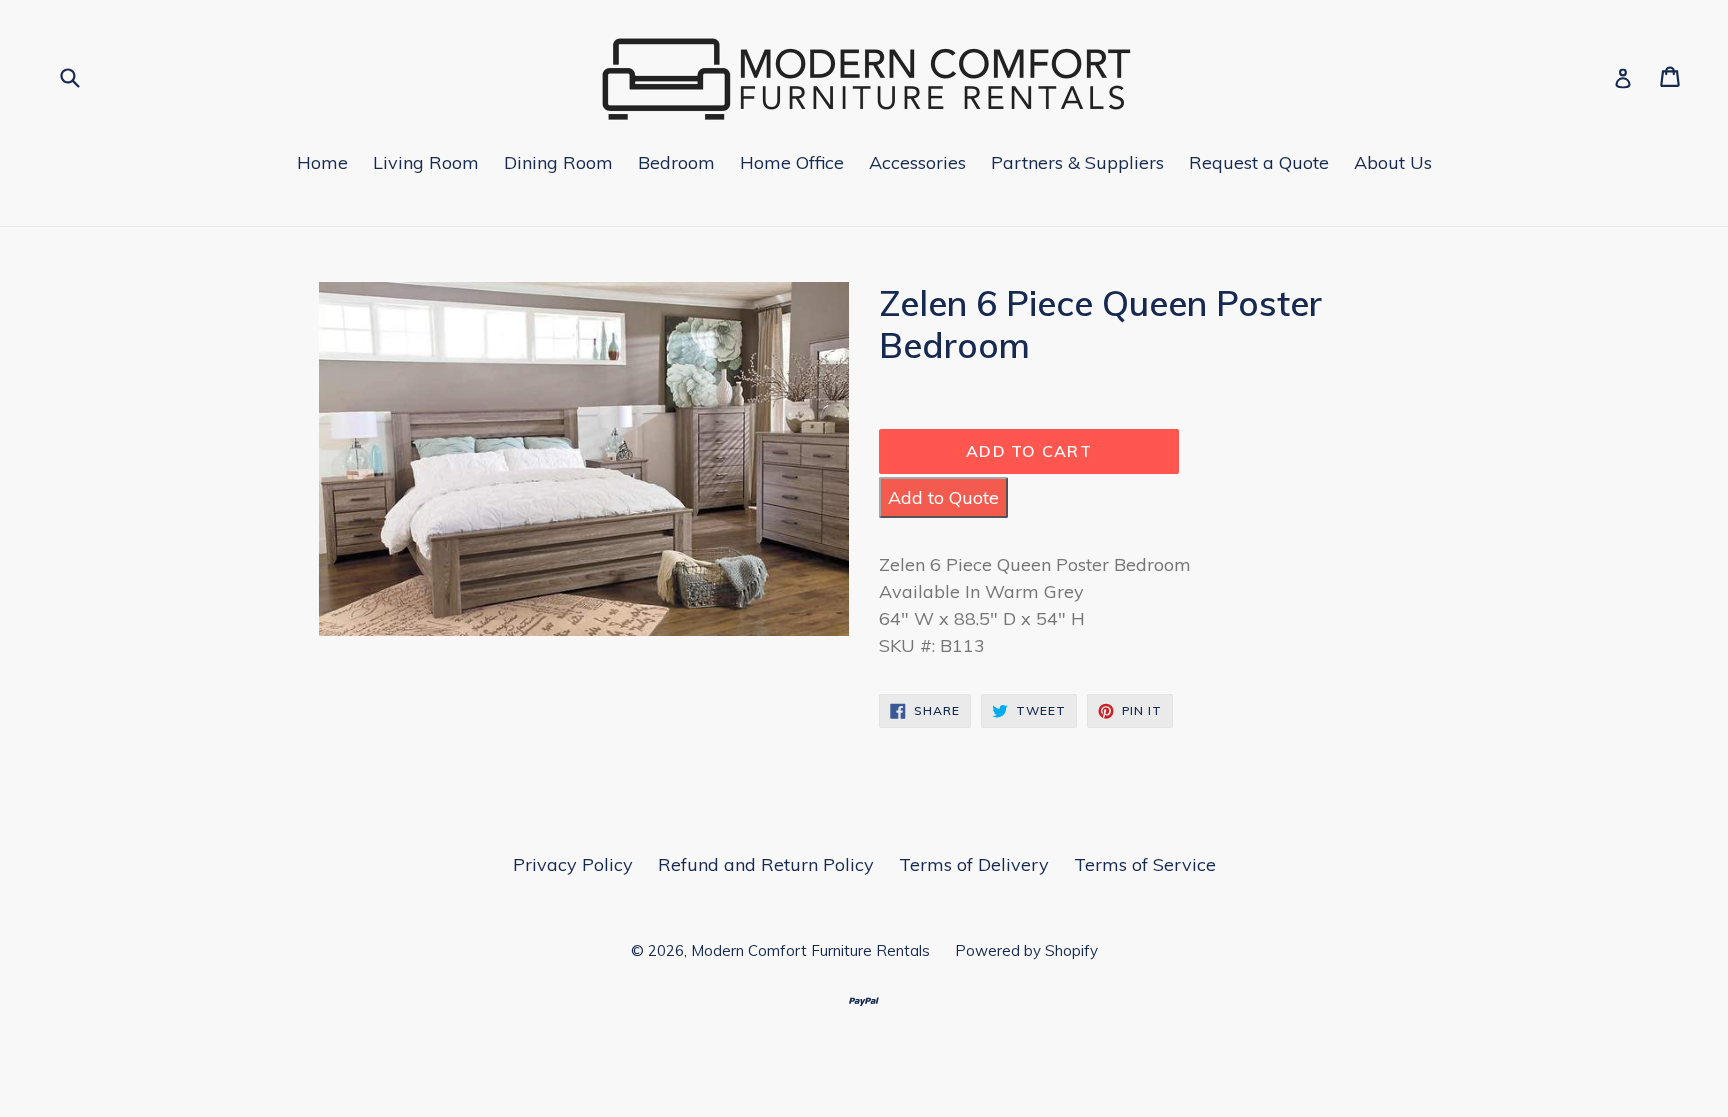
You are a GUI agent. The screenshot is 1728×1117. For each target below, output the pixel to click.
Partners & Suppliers (1077, 162)
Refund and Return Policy (766, 864)
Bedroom (676, 162)
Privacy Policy (573, 864)
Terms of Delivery (974, 864)
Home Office (792, 162)
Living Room (426, 162)
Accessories (917, 162)
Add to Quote (943, 497)
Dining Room (558, 162)
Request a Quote (1259, 162)
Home (322, 162)
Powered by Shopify (1026, 950)
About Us (1393, 162)
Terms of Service (1145, 864)
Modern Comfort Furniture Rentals (810, 950)
